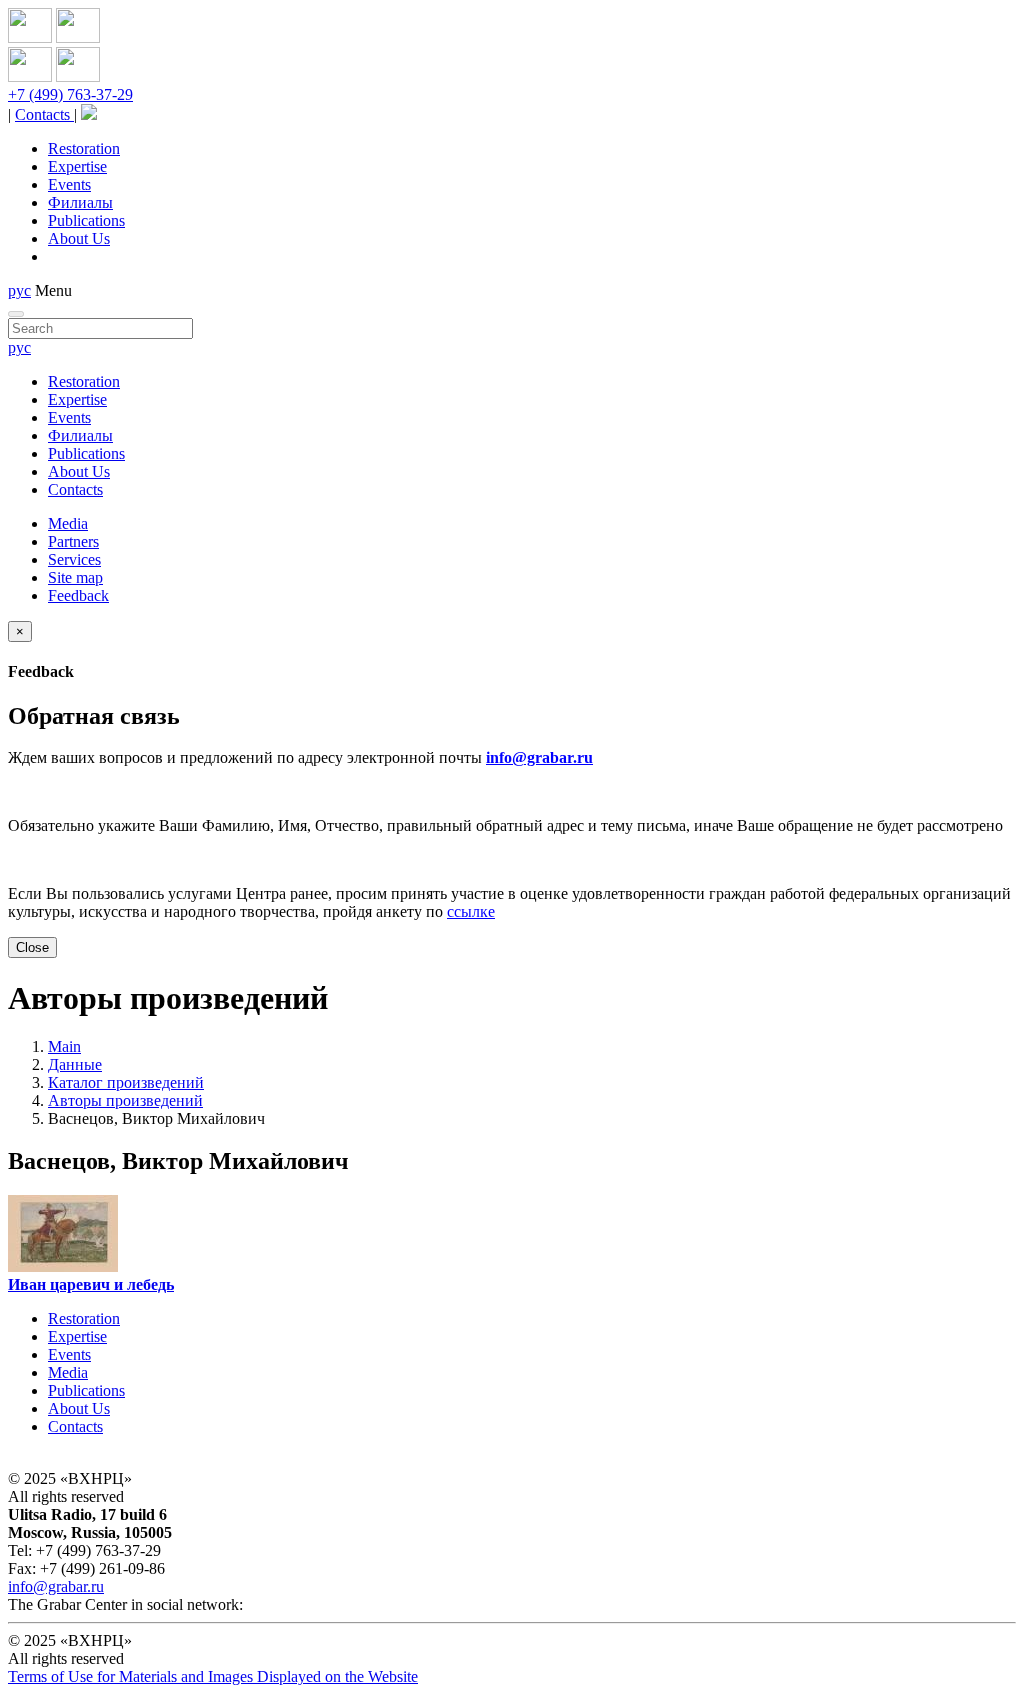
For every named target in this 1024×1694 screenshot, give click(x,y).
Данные (75, 1064)
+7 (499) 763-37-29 (70, 94)
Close (32, 947)
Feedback (78, 595)
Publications (86, 220)
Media (68, 523)
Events (69, 184)
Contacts (44, 114)
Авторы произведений (125, 1100)
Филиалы (80, 202)
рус (19, 290)
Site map (75, 577)
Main (64, 1046)
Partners (73, 541)
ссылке (471, 911)
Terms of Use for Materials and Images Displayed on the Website (213, 1676)
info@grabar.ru (539, 757)
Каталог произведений (126, 1082)
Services (74, 559)
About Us (79, 238)
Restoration (84, 148)
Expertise (77, 166)
